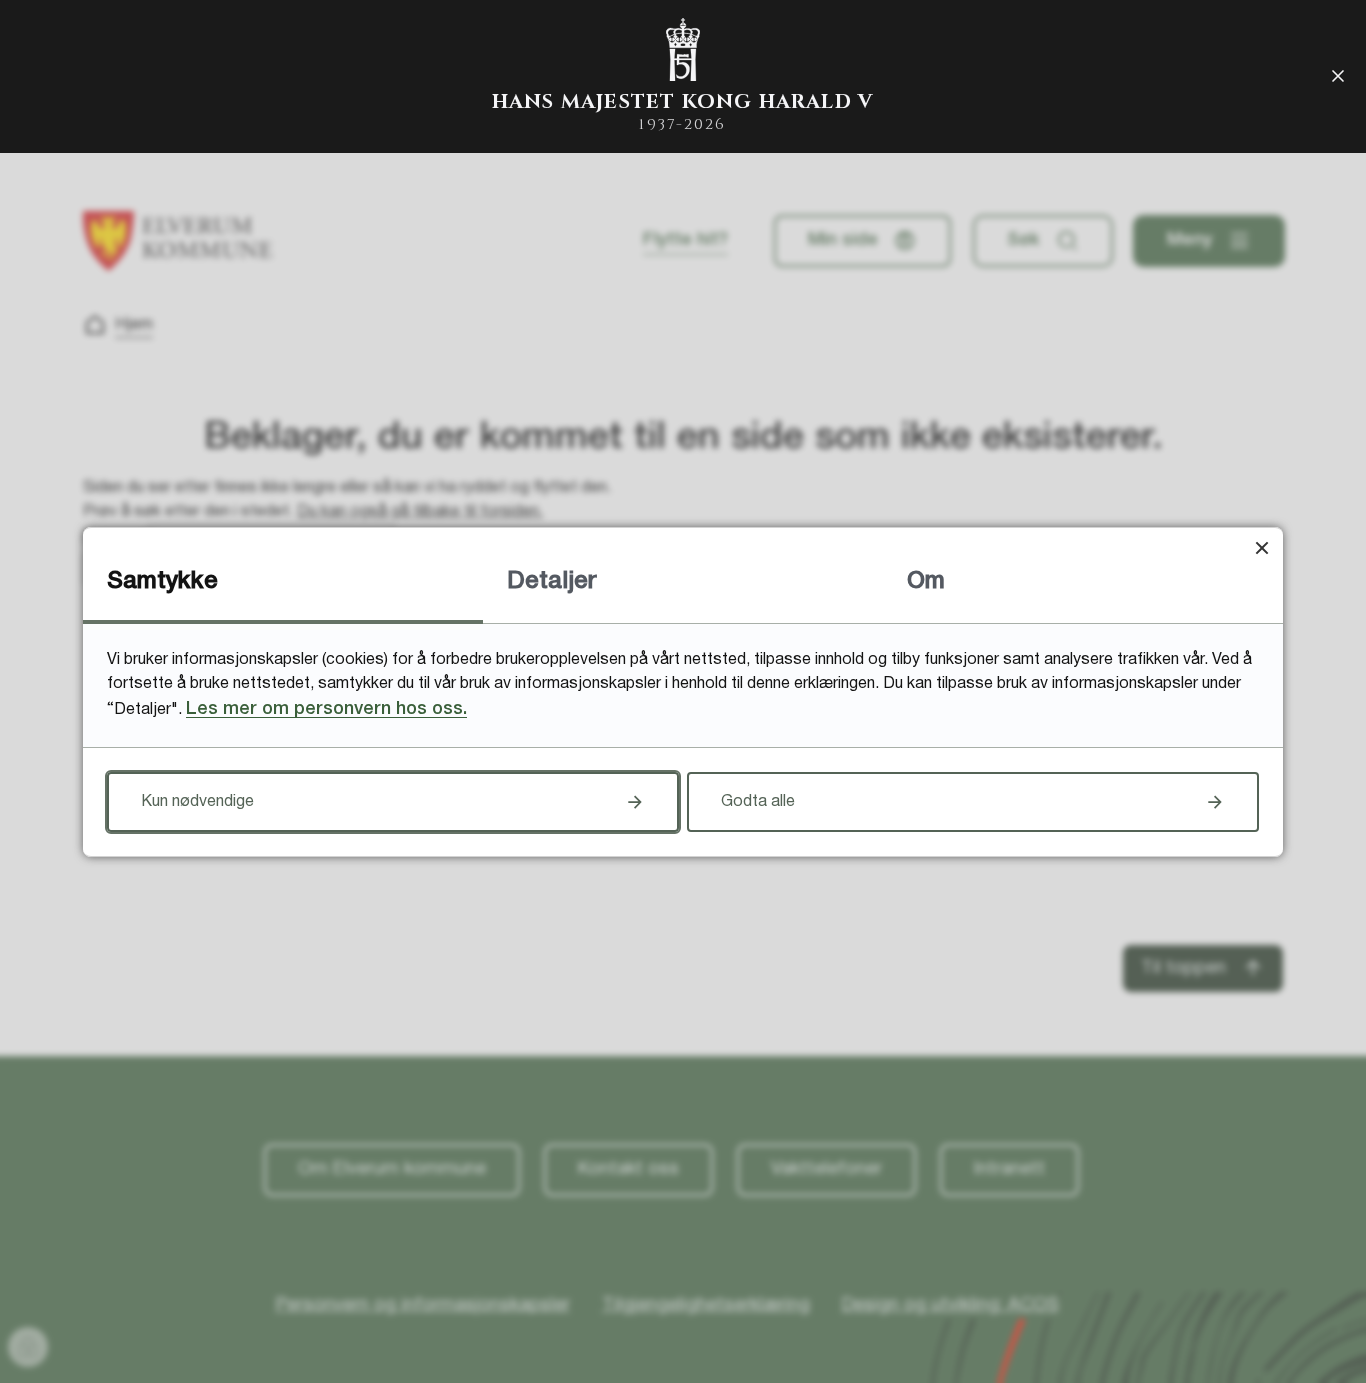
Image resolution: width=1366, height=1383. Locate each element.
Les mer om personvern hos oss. (326, 709)
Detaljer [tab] (552, 582)
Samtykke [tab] (162, 582)
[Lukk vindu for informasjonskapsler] (1261, 548)
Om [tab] (926, 582)
